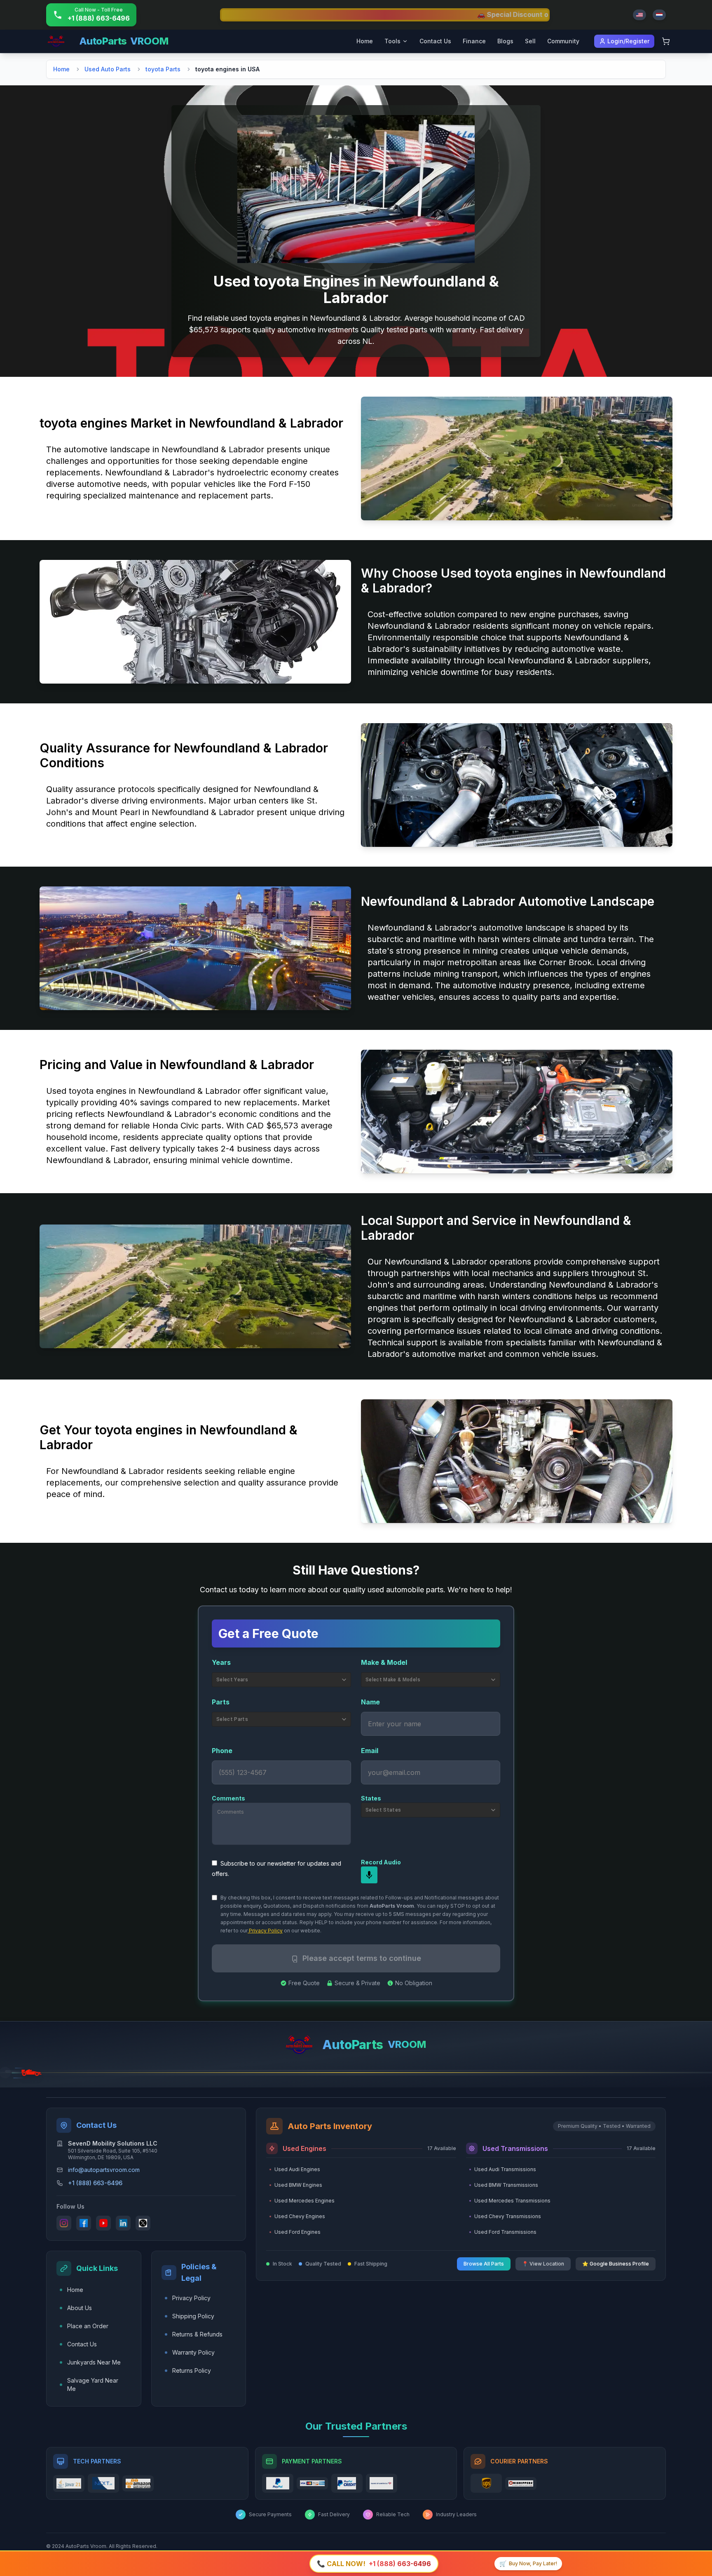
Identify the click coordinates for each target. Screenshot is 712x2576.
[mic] (369, 1875)
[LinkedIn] (123, 2223)
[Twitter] (143, 2223)
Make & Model (384, 1662)
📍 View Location (543, 2264)
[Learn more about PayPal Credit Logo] (347, 2483)
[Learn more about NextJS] (103, 2483)
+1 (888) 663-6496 (95, 2183)
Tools (392, 41)
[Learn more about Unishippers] (521, 2483)
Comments (228, 1798)
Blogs (505, 41)
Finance (474, 41)
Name (370, 1702)
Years (221, 1662)
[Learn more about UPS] (486, 2483)
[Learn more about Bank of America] (382, 2483)
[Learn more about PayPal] (278, 2483)
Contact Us (435, 41)
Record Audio (381, 1862)
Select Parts (232, 1719)
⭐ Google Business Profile (616, 2264)
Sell (530, 41)
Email (370, 1751)
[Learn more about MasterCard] (312, 2483)
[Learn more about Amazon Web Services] (138, 2483)
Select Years (232, 1680)
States (371, 1798)
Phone (222, 1751)
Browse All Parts (484, 2264)
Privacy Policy (265, 1931)
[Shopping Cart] (666, 41)
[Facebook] (84, 2223)
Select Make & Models (393, 1680)
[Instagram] (64, 2223)
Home (365, 41)
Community (563, 41)
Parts (221, 1702)
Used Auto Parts (108, 69)
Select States (383, 1810)
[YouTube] (103, 2223)
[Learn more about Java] (69, 2483)
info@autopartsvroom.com (104, 2170)
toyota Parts (163, 69)
